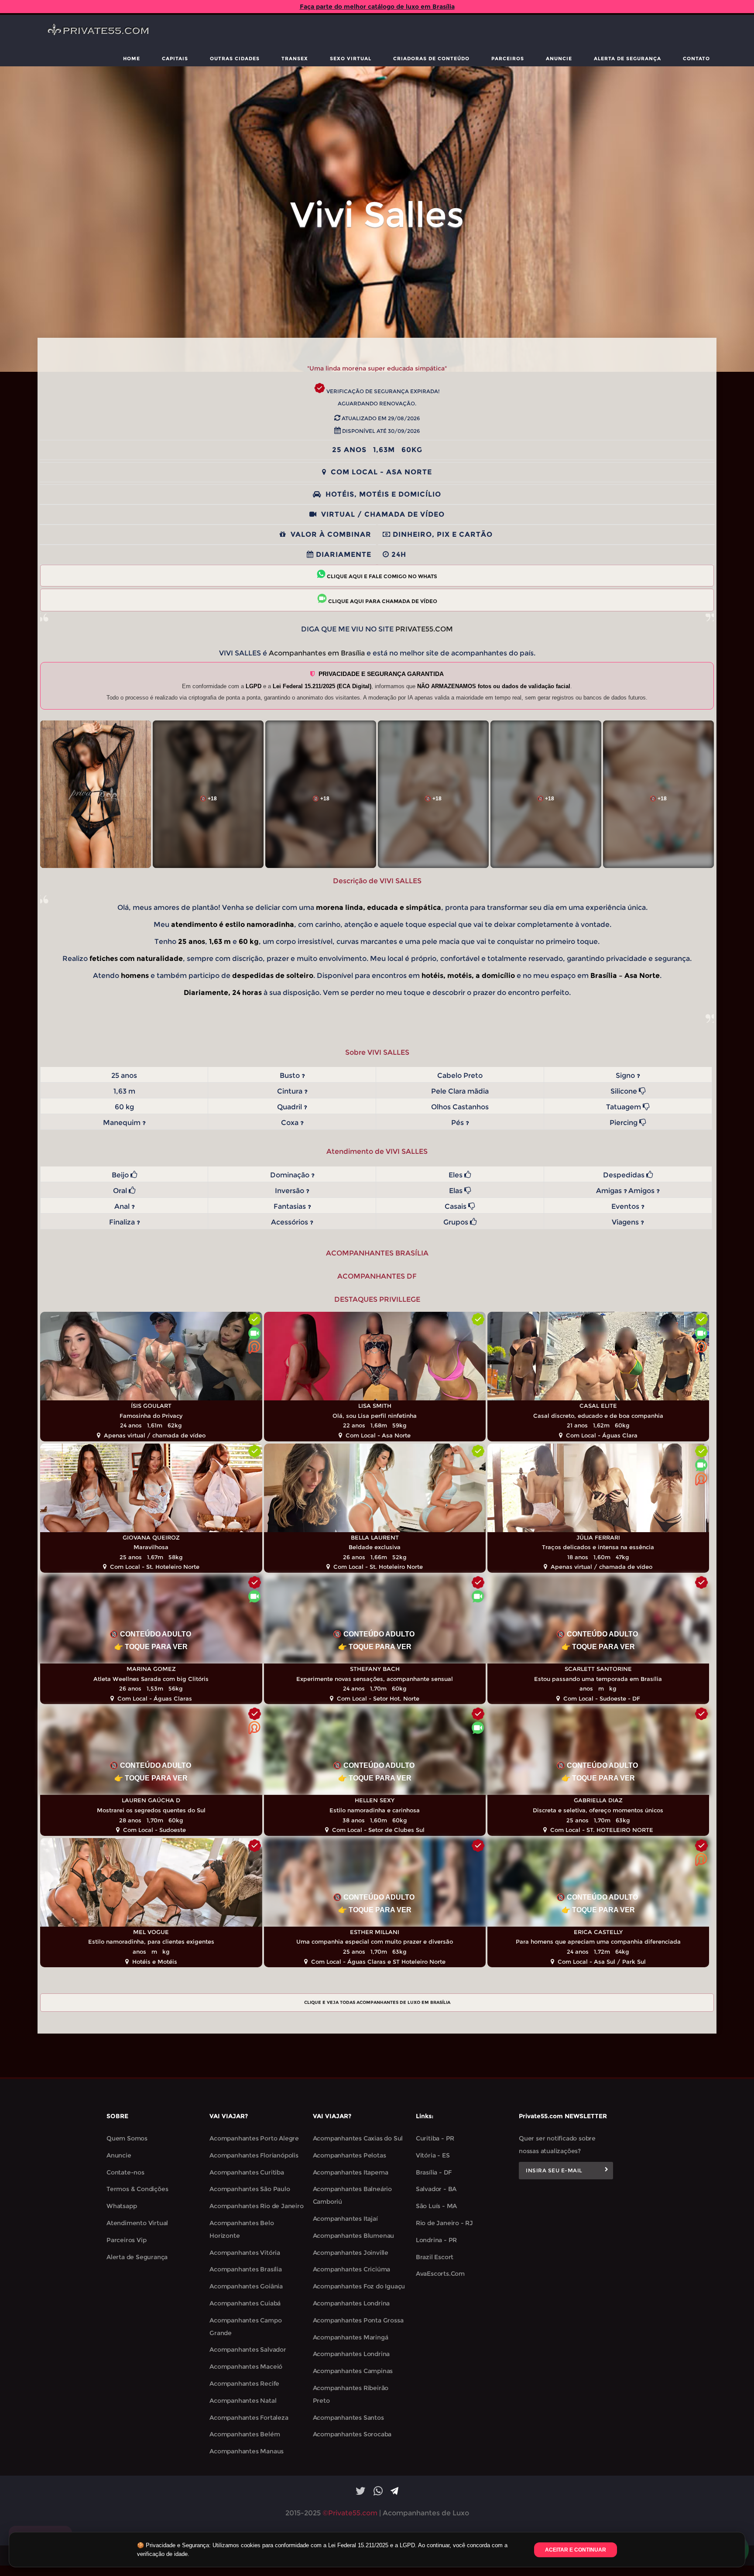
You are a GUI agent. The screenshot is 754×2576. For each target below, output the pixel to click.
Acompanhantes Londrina (351, 2303)
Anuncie (559, 58)
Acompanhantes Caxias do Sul (358, 2138)
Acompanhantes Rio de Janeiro (256, 2206)
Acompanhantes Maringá (351, 2337)
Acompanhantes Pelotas (350, 2155)
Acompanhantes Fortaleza (249, 2418)
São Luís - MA (436, 2206)
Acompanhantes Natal (243, 2401)
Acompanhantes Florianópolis (254, 2155)
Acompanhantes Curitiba (247, 2172)
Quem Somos (127, 2138)
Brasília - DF (434, 2172)
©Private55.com (350, 2513)
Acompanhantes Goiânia (246, 2286)
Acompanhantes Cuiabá (245, 2303)
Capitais (175, 58)
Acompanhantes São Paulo (250, 2189)
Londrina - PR (436, 2240)
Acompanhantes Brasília (246, 2269)
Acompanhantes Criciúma (352, 2269)
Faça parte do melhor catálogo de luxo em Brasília (377, 7)
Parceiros (508, 58)
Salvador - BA (436, 2189)
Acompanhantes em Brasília (317, 653)
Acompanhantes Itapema (351, 2172)
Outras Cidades (235, 58)
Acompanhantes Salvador (248, 2350)
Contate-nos (125, 2172)
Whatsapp (122, 2206)
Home (132, 58)
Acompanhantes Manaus (247, 2451)
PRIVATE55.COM (424, 629)
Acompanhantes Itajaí (345, 2219)
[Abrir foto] (96, 794)
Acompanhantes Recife (244, 2384)
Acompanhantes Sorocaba (352, 2434)
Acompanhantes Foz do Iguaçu (359, 2286)
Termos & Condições (137, 2189)
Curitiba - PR (435, 2138)
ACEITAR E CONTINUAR (576, 2550)
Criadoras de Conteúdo (431, 58)
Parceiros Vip (126, 2240)
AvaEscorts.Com (440, 2274)
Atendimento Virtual (137, 2223)
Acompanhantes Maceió (246, 2367)
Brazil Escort (435, 2257)
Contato (696, 58)
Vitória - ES (433, 2155)
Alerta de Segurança (627, 58)
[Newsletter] (607, 2171)
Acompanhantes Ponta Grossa (358, 2320)
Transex (295, 58)
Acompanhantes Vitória (245, 2253)
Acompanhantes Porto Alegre (254, 2138)
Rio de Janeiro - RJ (444, 2223)
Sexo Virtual (351, 58)
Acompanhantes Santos (348, 2418)
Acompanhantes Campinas (353, 2371)
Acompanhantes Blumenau (354, 2236)
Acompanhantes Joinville (351, 2253)
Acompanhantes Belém (245, 2434)
